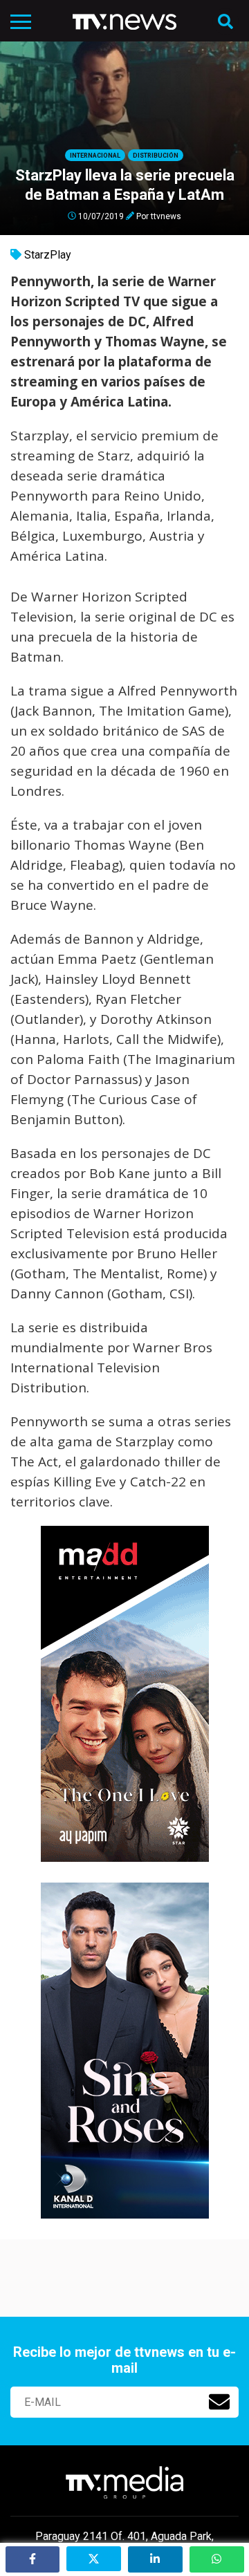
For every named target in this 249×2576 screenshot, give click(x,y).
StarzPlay (48, 255)
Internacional (95, 156)
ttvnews (166, 216)
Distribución (156, 156)
